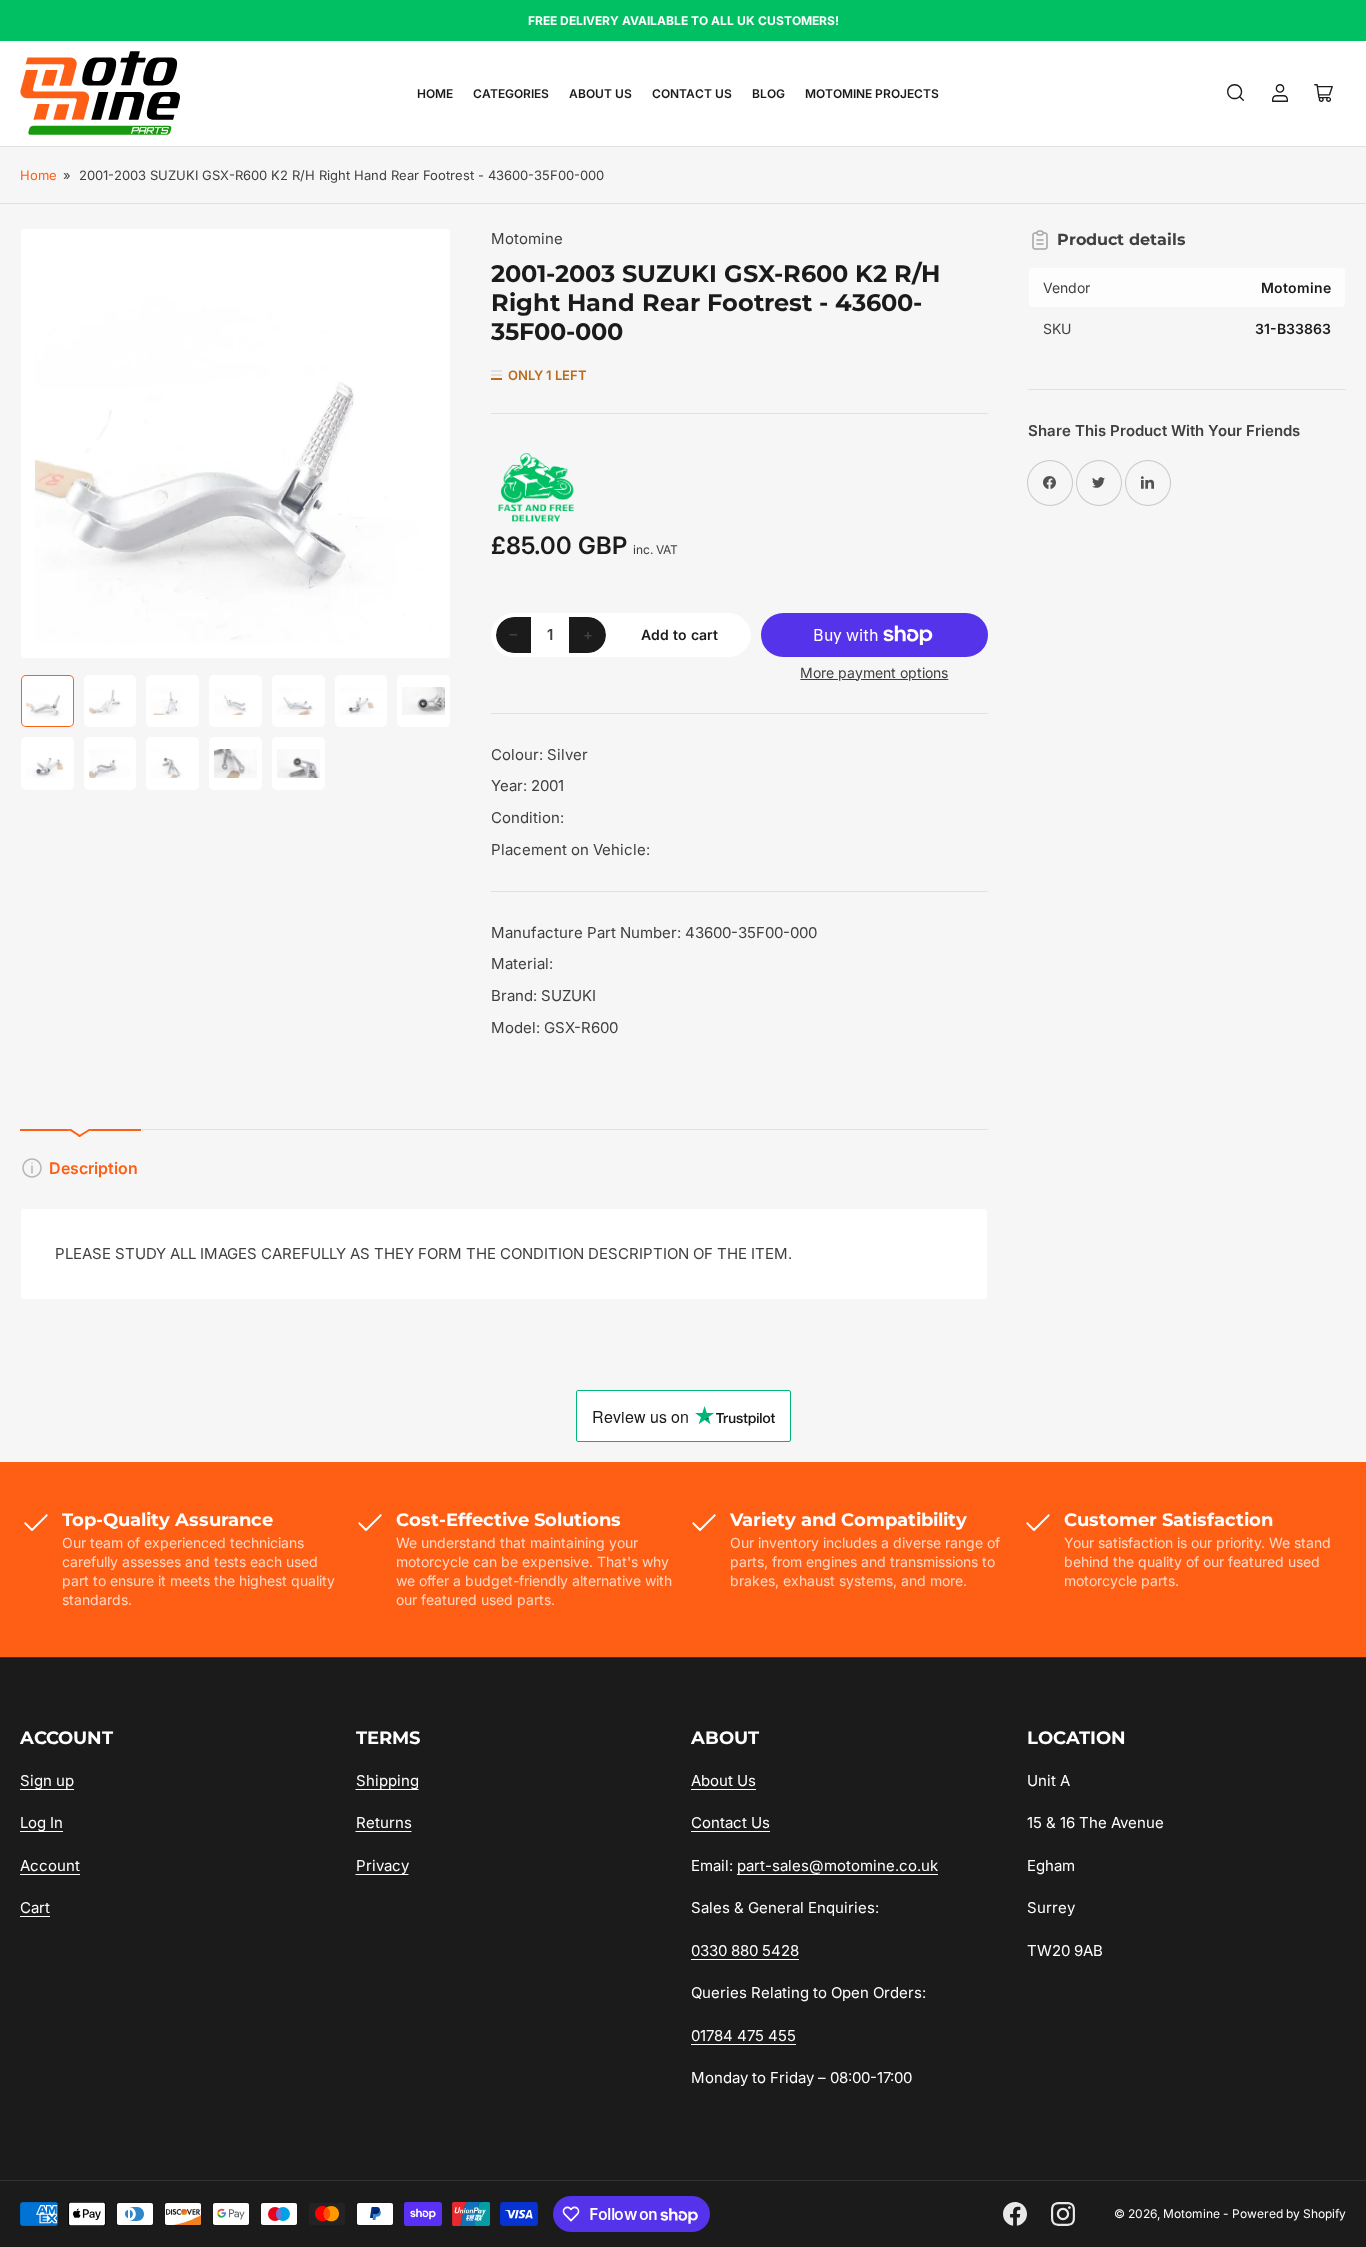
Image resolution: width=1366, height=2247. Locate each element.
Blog (768, 93)
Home (435, 93)
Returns (384, 1822)
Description (93, 1168)
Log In (41, 1822)
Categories (511, 93)
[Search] (1236, 93)
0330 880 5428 (745, 1950)
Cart (35, 1907)
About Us (600, 93)
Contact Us (692, 93)
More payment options (874, 672)
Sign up (47, 1780)
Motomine (527, 238)
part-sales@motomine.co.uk (837, 1865)
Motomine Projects (872, 93)
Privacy (382, 1865)
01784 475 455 (743, 2035)
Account (50, 1865)
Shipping (387, 1780)
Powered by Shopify (1289, 2213)
